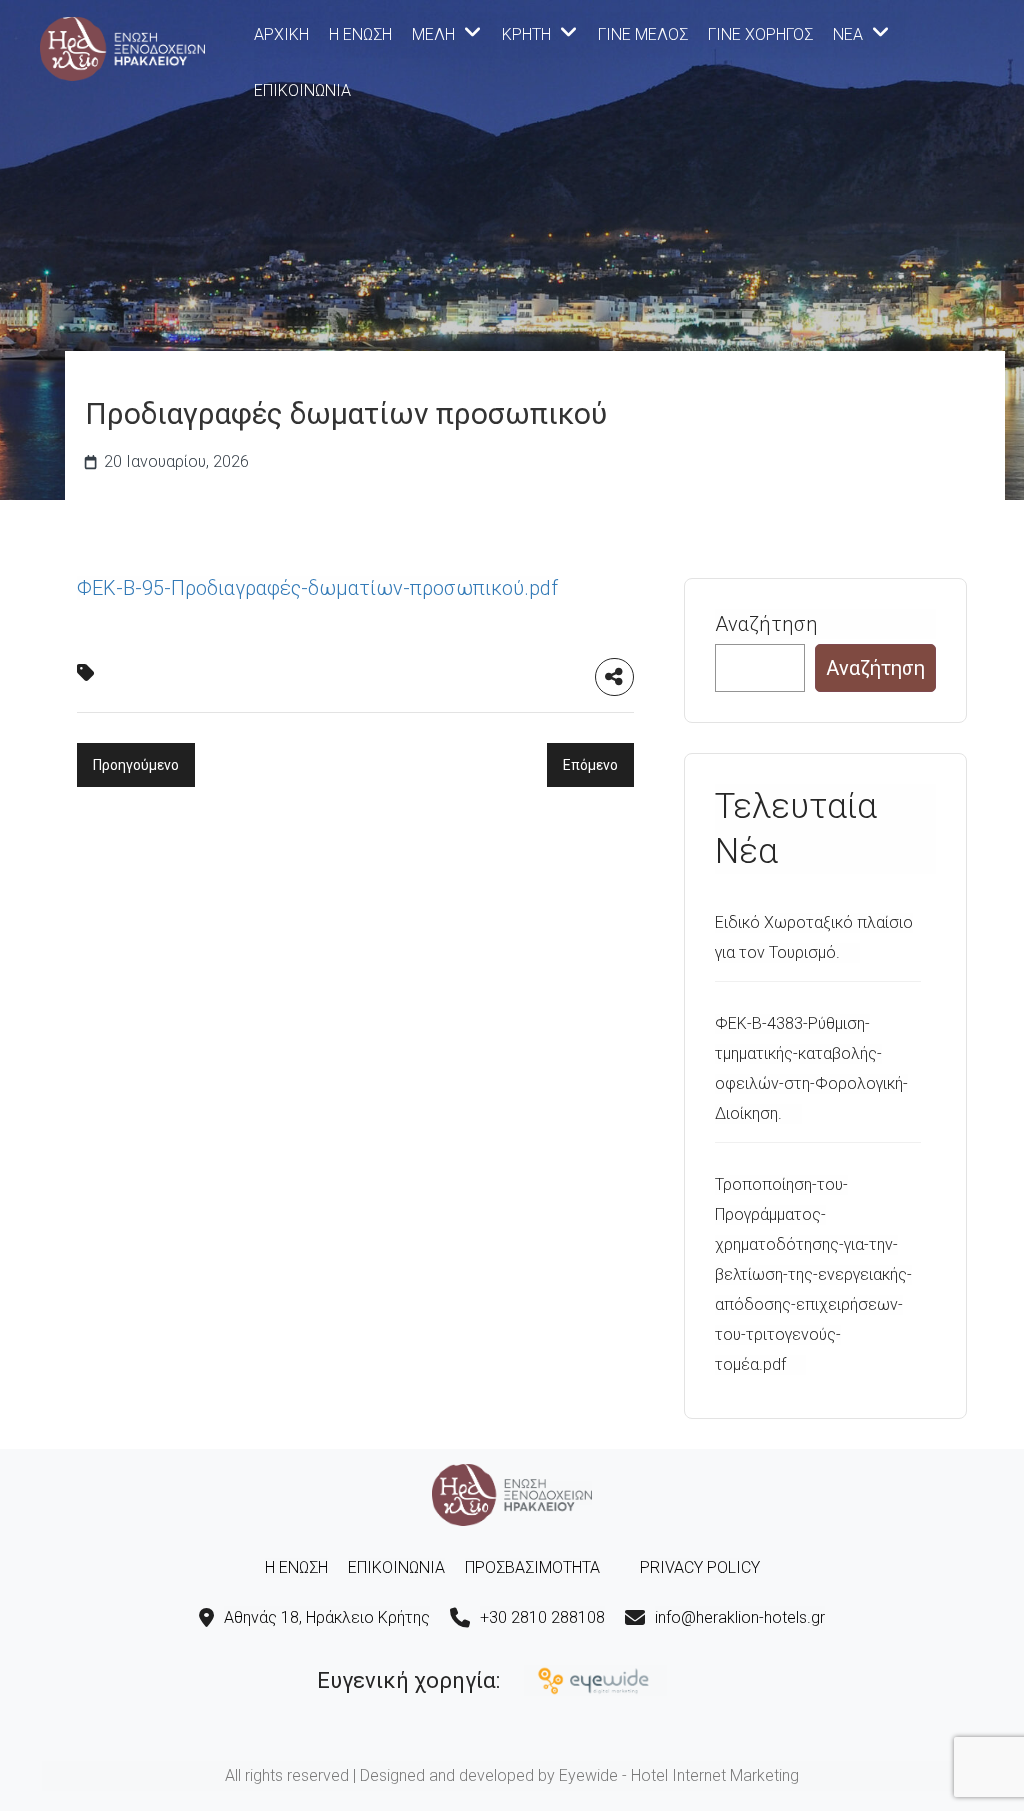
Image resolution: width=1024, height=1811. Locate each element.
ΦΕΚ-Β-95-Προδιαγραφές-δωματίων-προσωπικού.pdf (317, 588)
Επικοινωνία (302, 90)
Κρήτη (526, 34)
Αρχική (281, 34)
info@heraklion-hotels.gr (740, 1617)
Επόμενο (590, 765)
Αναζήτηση (766, 624)
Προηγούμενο (136, 765)
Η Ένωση (360, 34)
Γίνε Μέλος (643, 34)
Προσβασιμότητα (532, 1567)
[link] (122, 47)
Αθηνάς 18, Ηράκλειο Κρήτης (327, 1617)
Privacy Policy (700, 1567)
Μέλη (433, 34)
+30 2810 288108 (542, 1617)
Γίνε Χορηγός (760, 34)
